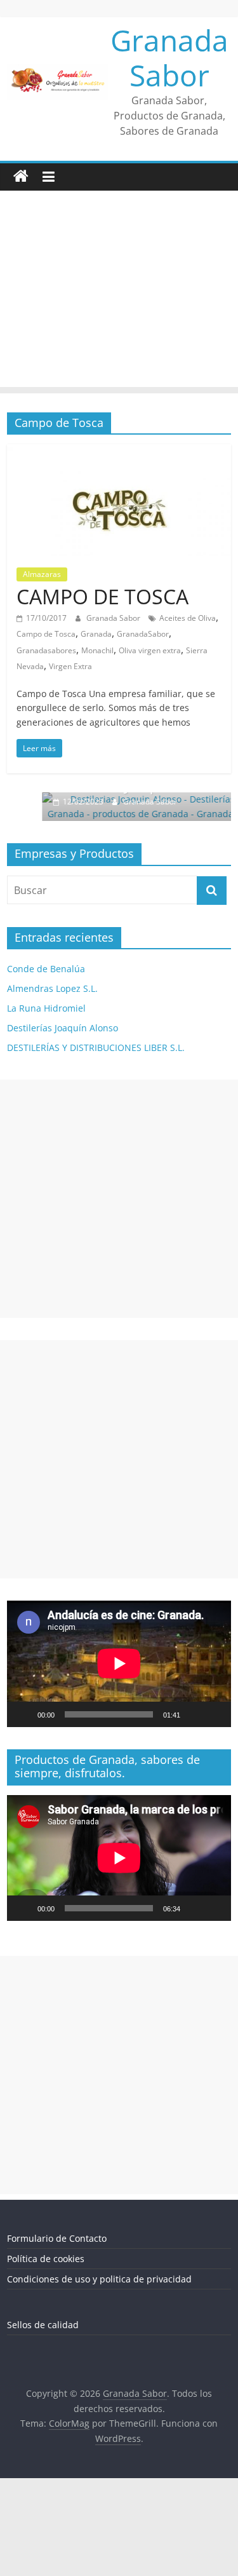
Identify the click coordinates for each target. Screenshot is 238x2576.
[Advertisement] (119, 292)
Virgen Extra (70, 666)
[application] (119, 1664)
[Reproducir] (23, 1714)
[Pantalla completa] (215, 1714)
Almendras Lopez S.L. (52, 988)
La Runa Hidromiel (46, 1008)
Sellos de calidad (43, 2325)
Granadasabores (46, 650)
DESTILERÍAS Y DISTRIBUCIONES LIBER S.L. (96, 1047)
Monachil (97, 650)
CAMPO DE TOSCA (102, 596)
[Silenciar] (194, 1714)
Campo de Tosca (46, 634)
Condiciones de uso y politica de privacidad (99, 2279)
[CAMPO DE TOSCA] (119, 452)
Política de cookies (46, 2259)
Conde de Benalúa (46, 969)
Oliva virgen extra (150, 650)
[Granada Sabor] (21, 177)
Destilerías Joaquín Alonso (63, 1028)
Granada (96, 634)
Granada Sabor (169, 58)
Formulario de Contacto (57, 2238)
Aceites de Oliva (188, 618)
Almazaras (42, 574)
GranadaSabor (143, 634)
